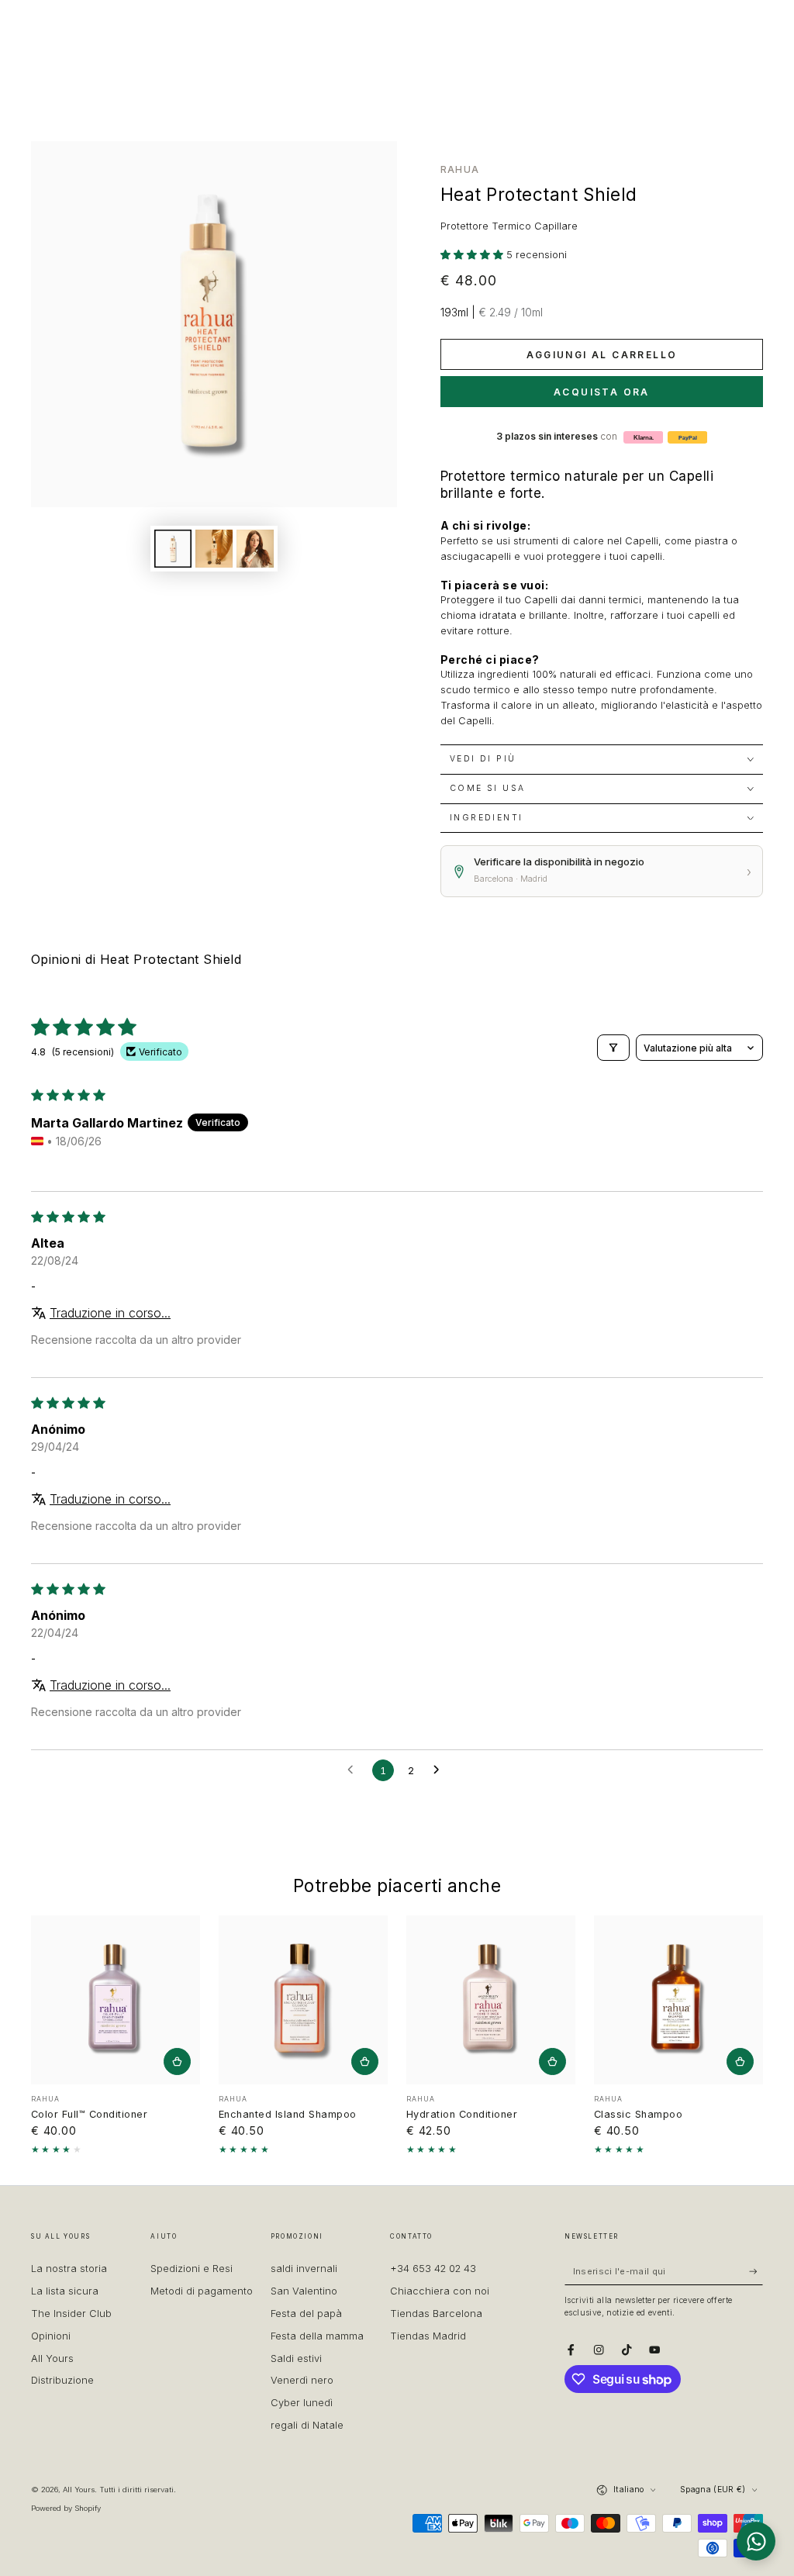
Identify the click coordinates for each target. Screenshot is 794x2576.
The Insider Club (71, 2314)
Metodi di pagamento (202, 2291)
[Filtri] (613, 1048)
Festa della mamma (317, 2336)
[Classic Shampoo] (678, 2000)
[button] (473, 255)
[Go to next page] (440, 1770)
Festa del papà (306, 2314)
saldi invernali (304, 2269)
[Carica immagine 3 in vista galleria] (255, 549)
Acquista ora (602, 392)
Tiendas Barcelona (436, 2314)
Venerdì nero (302, 2380)
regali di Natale (307, 2425)
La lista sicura (65, 2291)
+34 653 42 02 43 (433, 2269)
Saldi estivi (296, 2358)
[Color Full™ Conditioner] (116, 2000)
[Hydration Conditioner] (491, 2000)
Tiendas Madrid (428, 2336)
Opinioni (51, 2336)
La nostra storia (69, 2269)
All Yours (79, 2490)
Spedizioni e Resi (192, 2269)
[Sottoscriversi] (756, 2271)
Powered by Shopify (66, 2508)
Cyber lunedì (302, 2403)
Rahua (460, 169)
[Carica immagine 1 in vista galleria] (173, 549)
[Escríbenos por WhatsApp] (756, 2541)
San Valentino (304, 2291)
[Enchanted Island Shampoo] (303, 2000)
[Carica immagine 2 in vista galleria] (214, 549)
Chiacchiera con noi (440, 2291)
